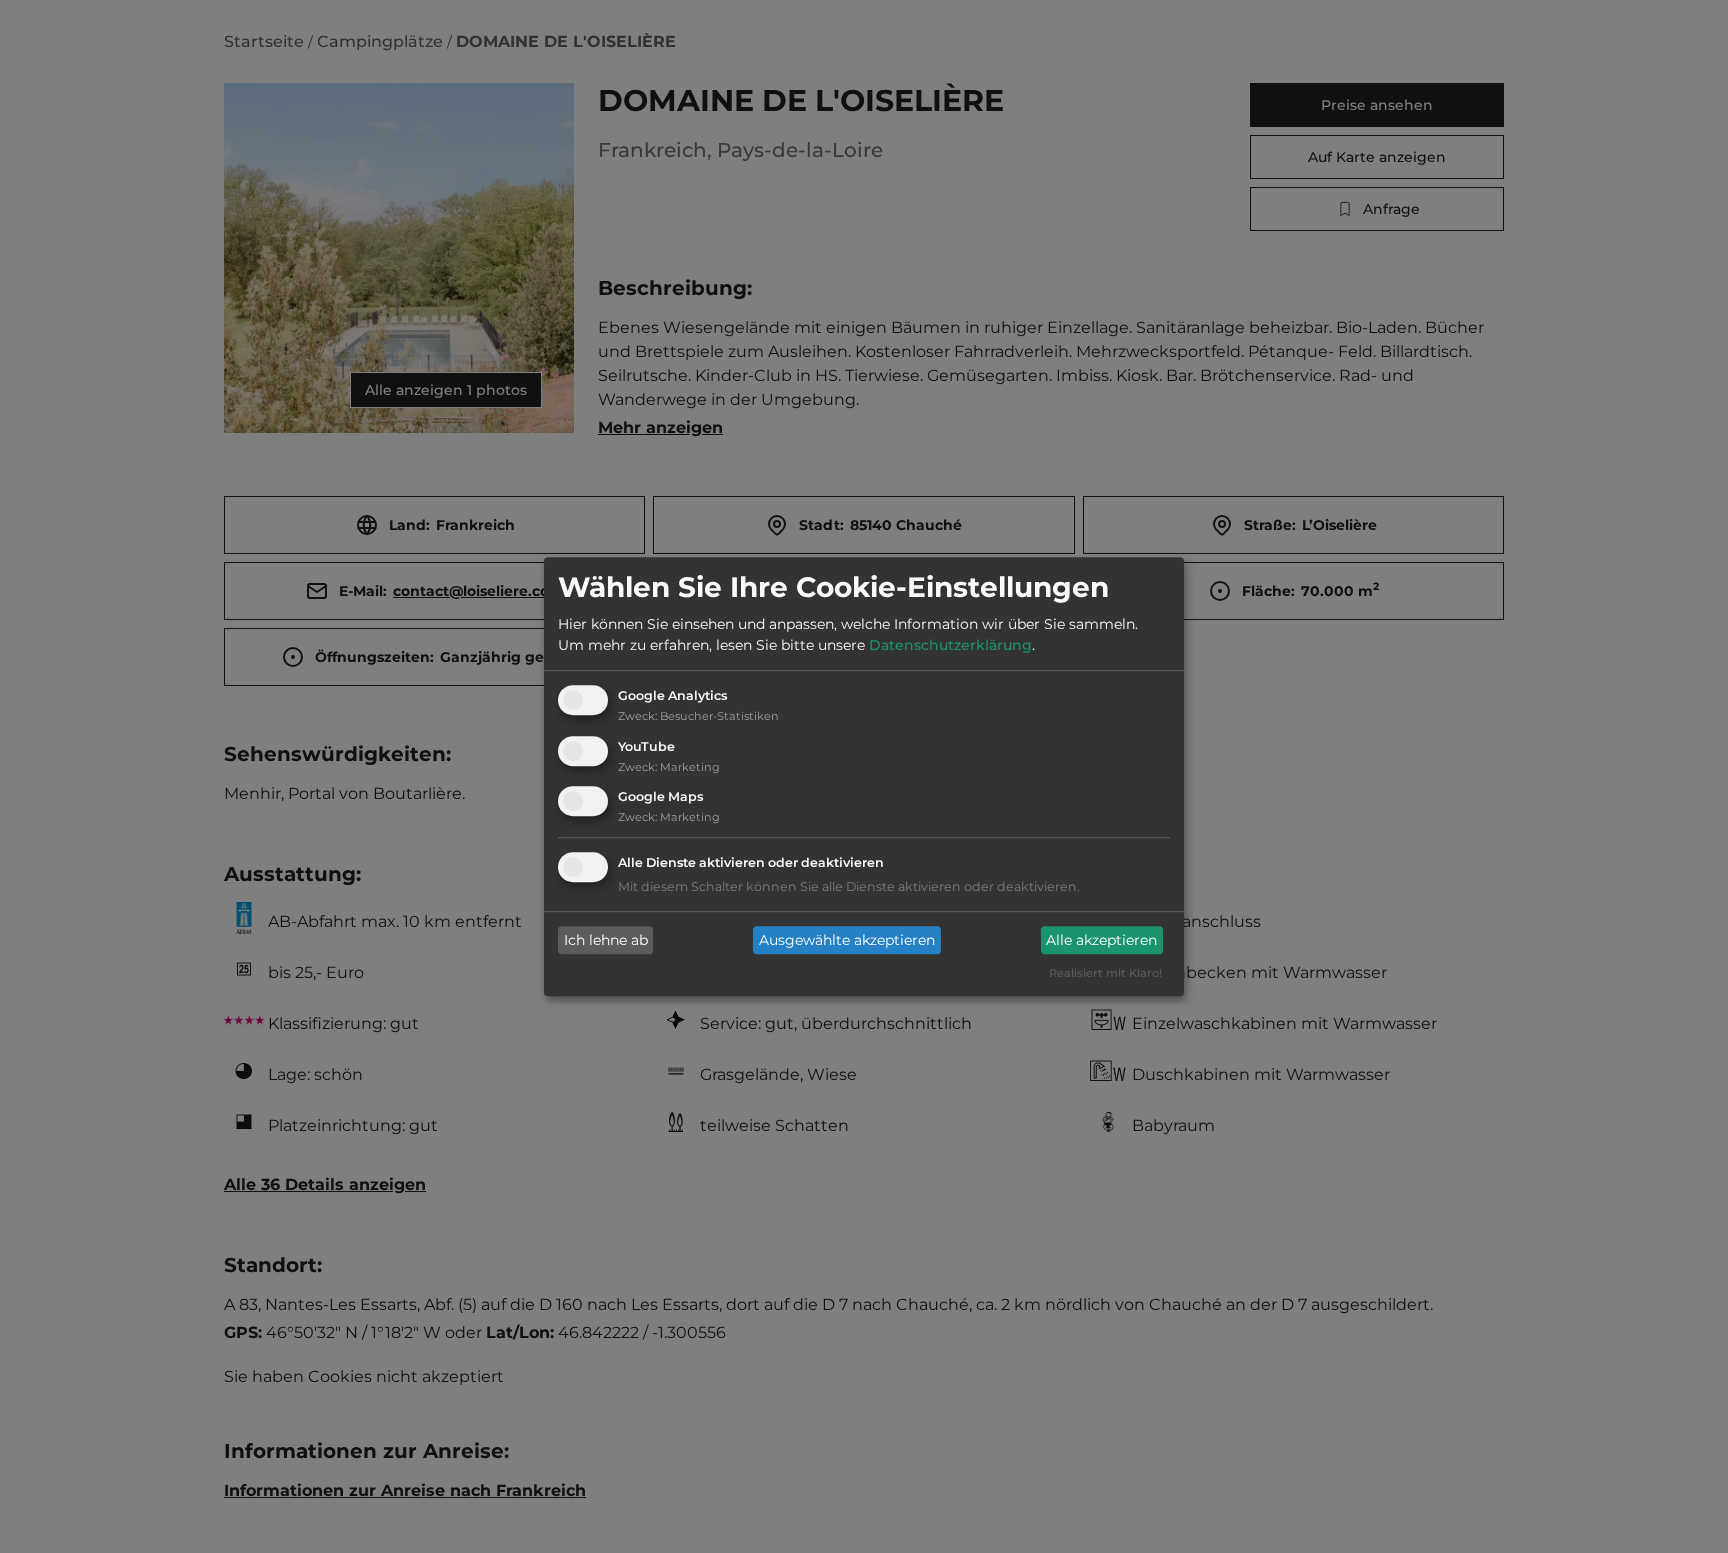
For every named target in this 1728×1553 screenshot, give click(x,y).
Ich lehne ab (606, 940)
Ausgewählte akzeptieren (847, 940)
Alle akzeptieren (1101, 940)
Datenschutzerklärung (950, 645)
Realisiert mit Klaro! (1105, 974)
